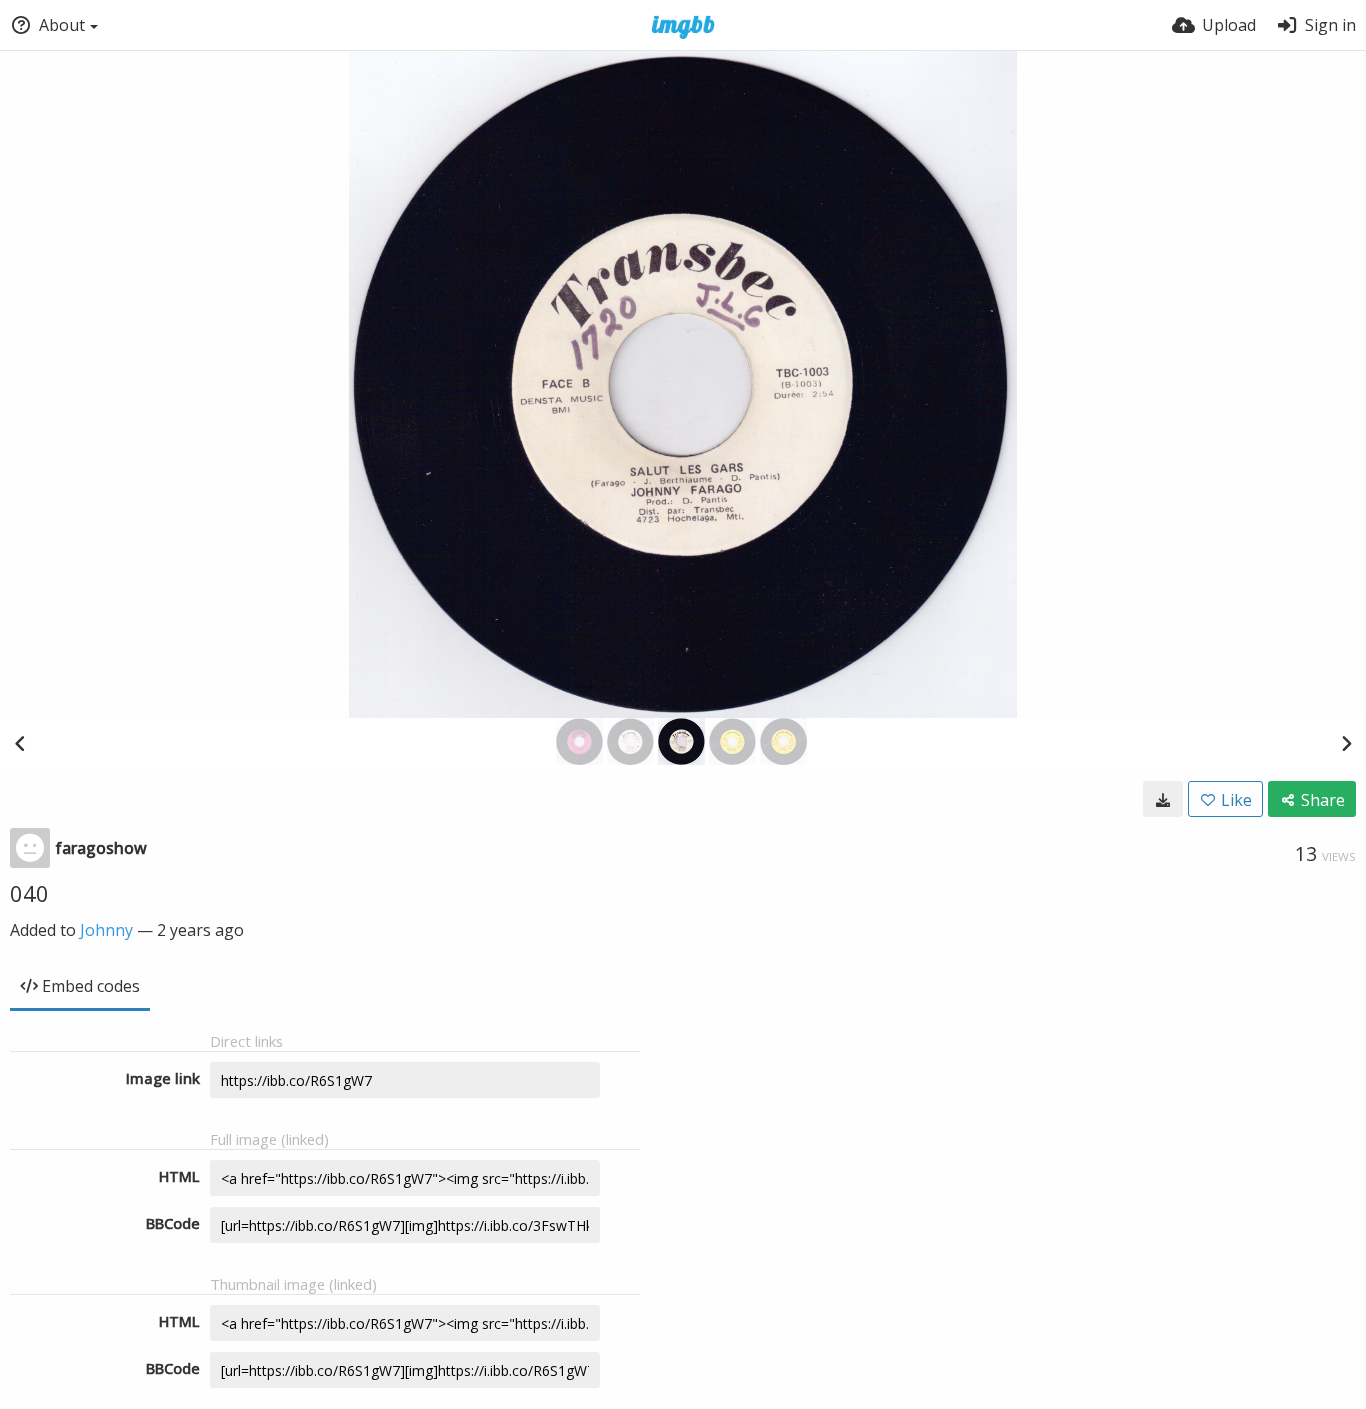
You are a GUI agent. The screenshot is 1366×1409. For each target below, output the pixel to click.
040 (29, 893)
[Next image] (1346, 743)
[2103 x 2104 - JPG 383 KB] (1163, 799)
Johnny (106, 930)
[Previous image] (20, 743)
